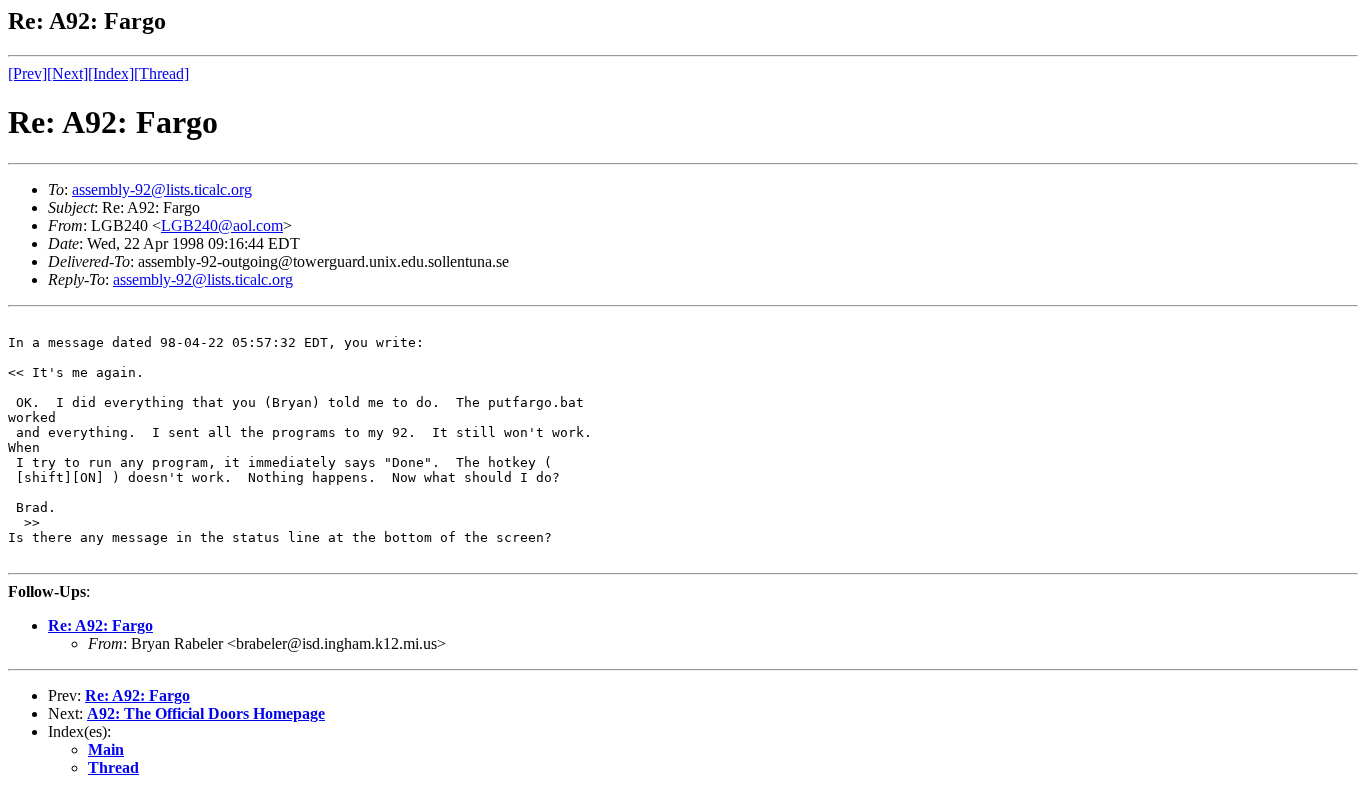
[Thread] (161, 73)
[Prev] (27, 73)
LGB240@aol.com (222, 225)
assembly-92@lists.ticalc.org (162, 189)
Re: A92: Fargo (100, 625)
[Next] (67, 73)
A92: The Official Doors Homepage (206, 713)
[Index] (111, 73)
